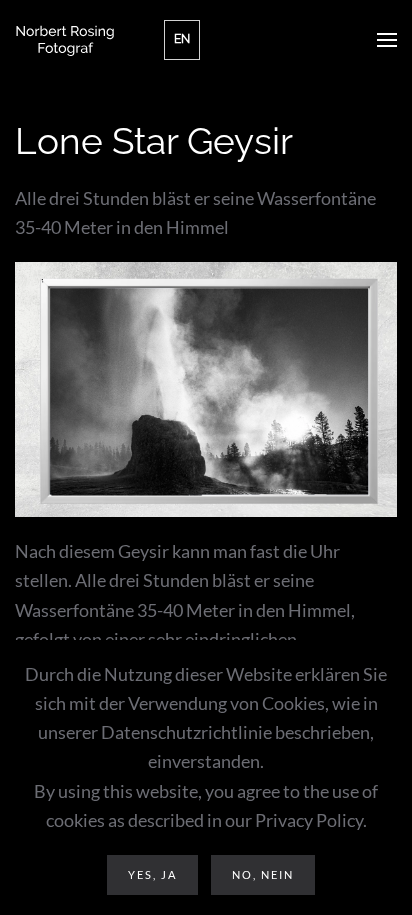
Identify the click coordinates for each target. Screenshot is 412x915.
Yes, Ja (152, 874)
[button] (387, 40)
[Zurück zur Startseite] (65, 40)
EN (182, 39)
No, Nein (263, 874)
